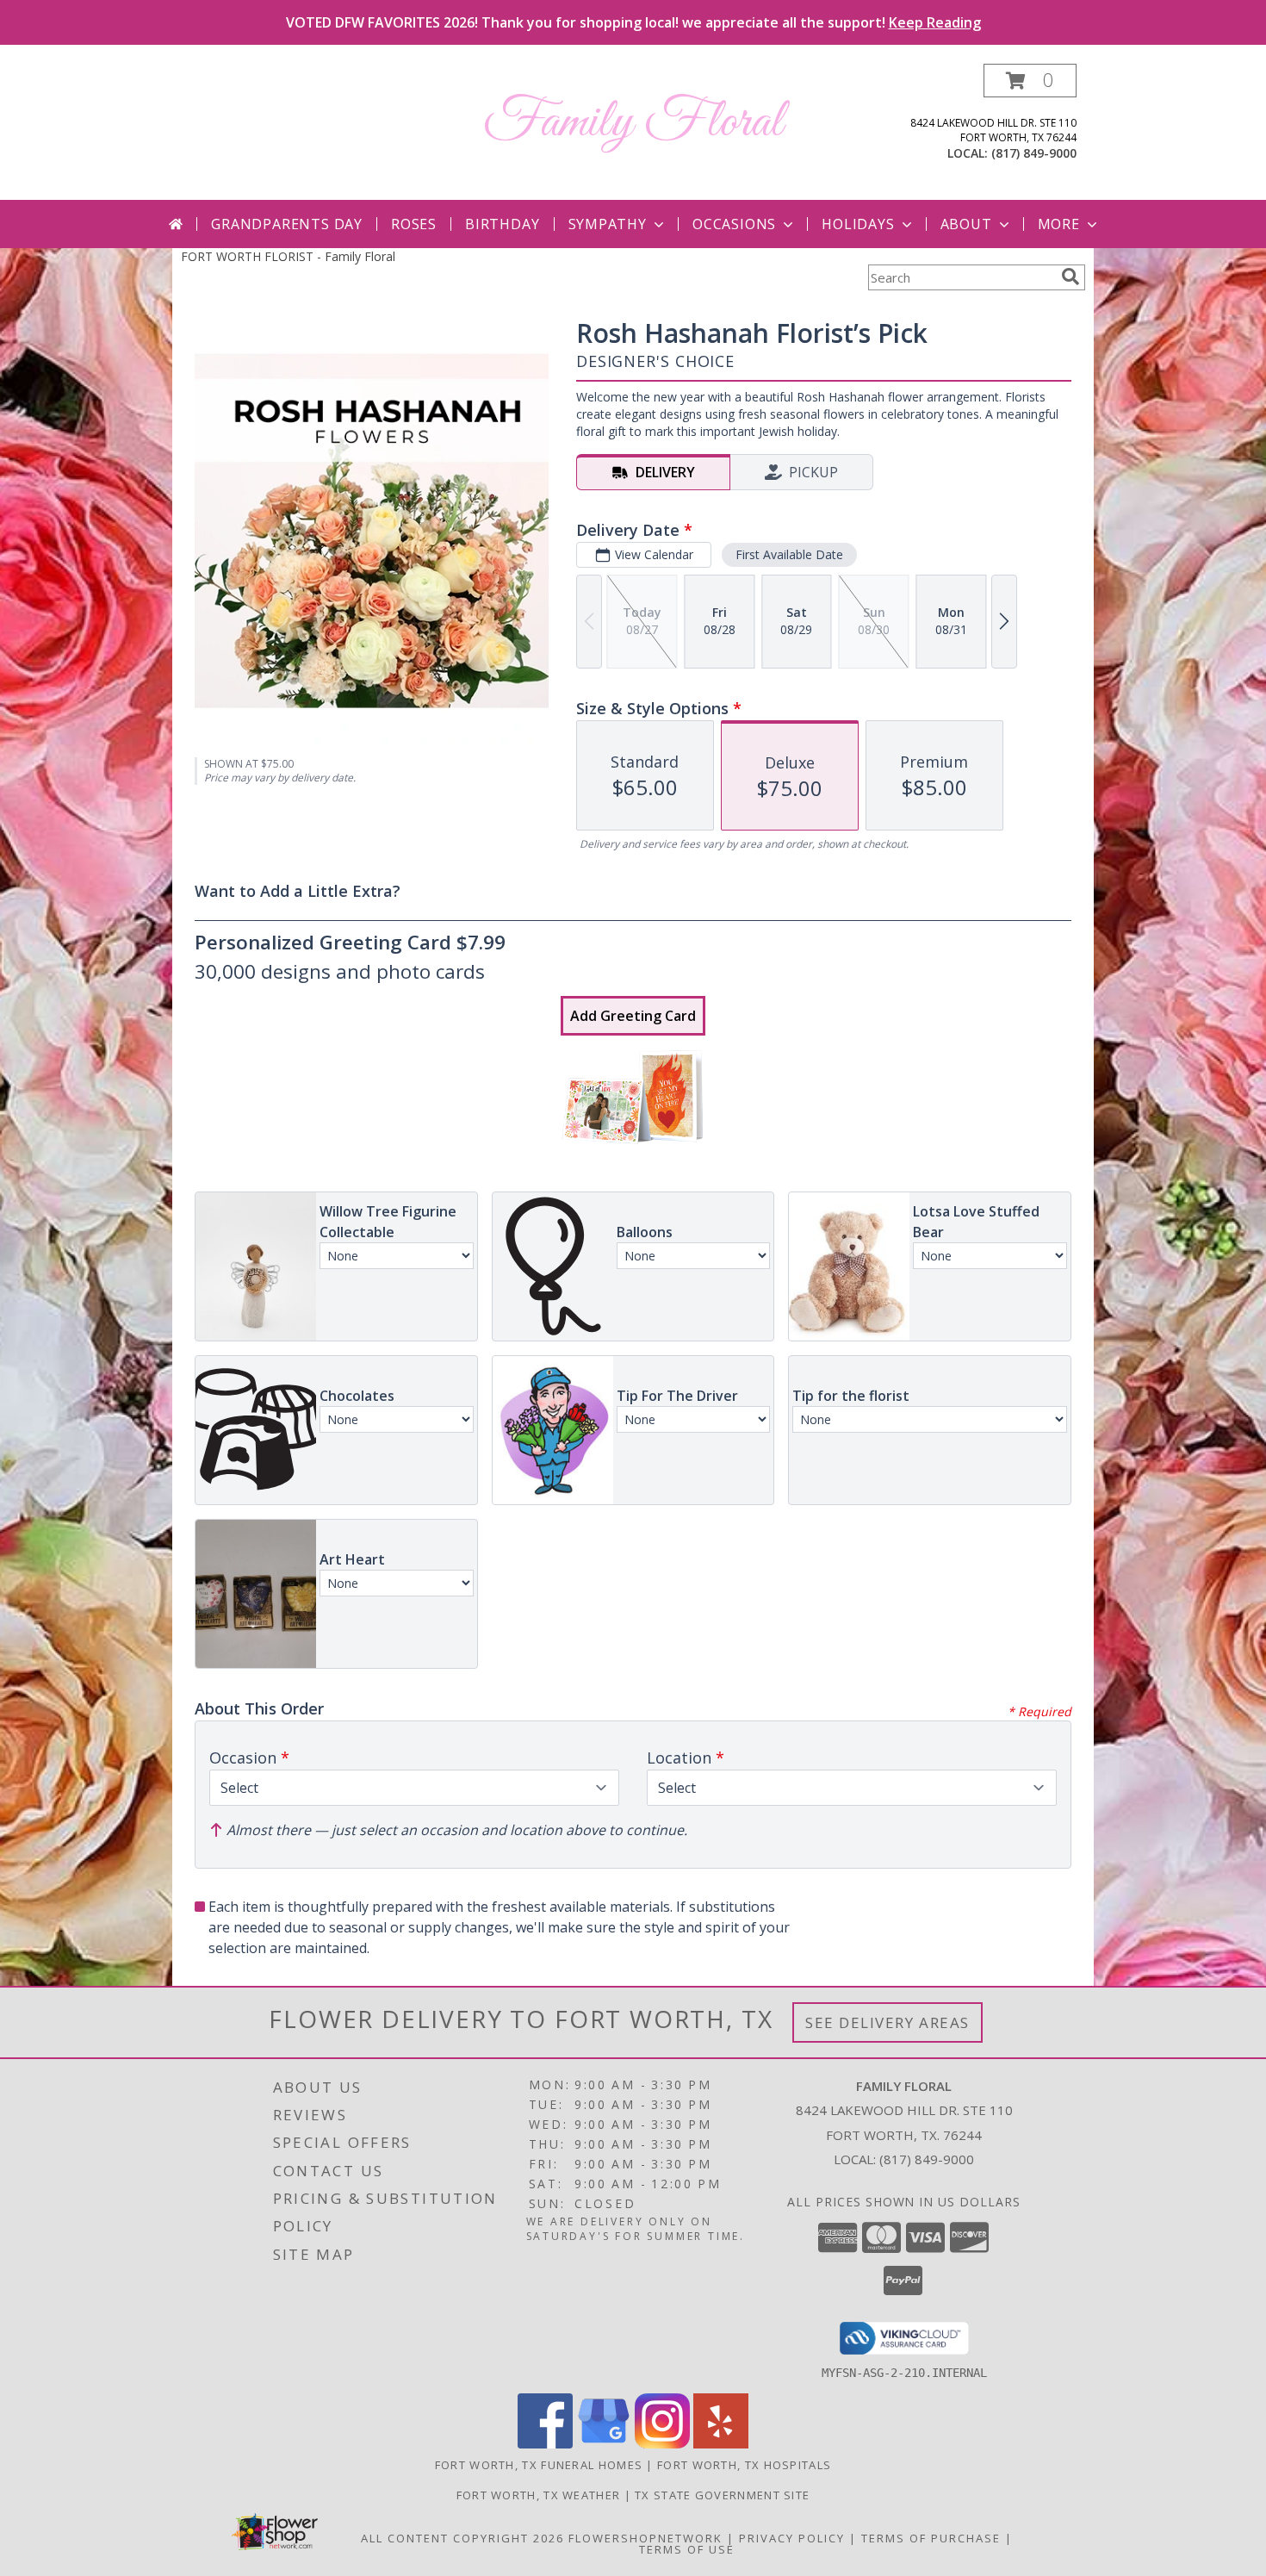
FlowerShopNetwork (645, 2538)
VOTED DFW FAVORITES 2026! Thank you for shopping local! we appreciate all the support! (633, 22)
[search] (1071, 277)
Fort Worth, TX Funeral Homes (539, 2465)
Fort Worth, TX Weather (539, 2495)
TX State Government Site (722, 2495)
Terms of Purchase (931, 2538)
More (1059, 224)
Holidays (858, 224)
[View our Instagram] (662, 2444)
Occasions (734, 224)
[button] (1030, 81)
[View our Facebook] (545, 2444)
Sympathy (608, 224)
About (966, 224)
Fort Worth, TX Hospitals (744, 2465)
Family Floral (633, 123)
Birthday (502, 224)
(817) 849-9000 (1034, 153)
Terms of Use (687, 2549)
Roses (414, 224)
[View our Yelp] (721, 2444)
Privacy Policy (792, 2538)
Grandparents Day (287, 224)
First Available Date (789, 554)
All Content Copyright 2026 (462, 2538)
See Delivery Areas (887, 2022)
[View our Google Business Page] (604, 2444)
